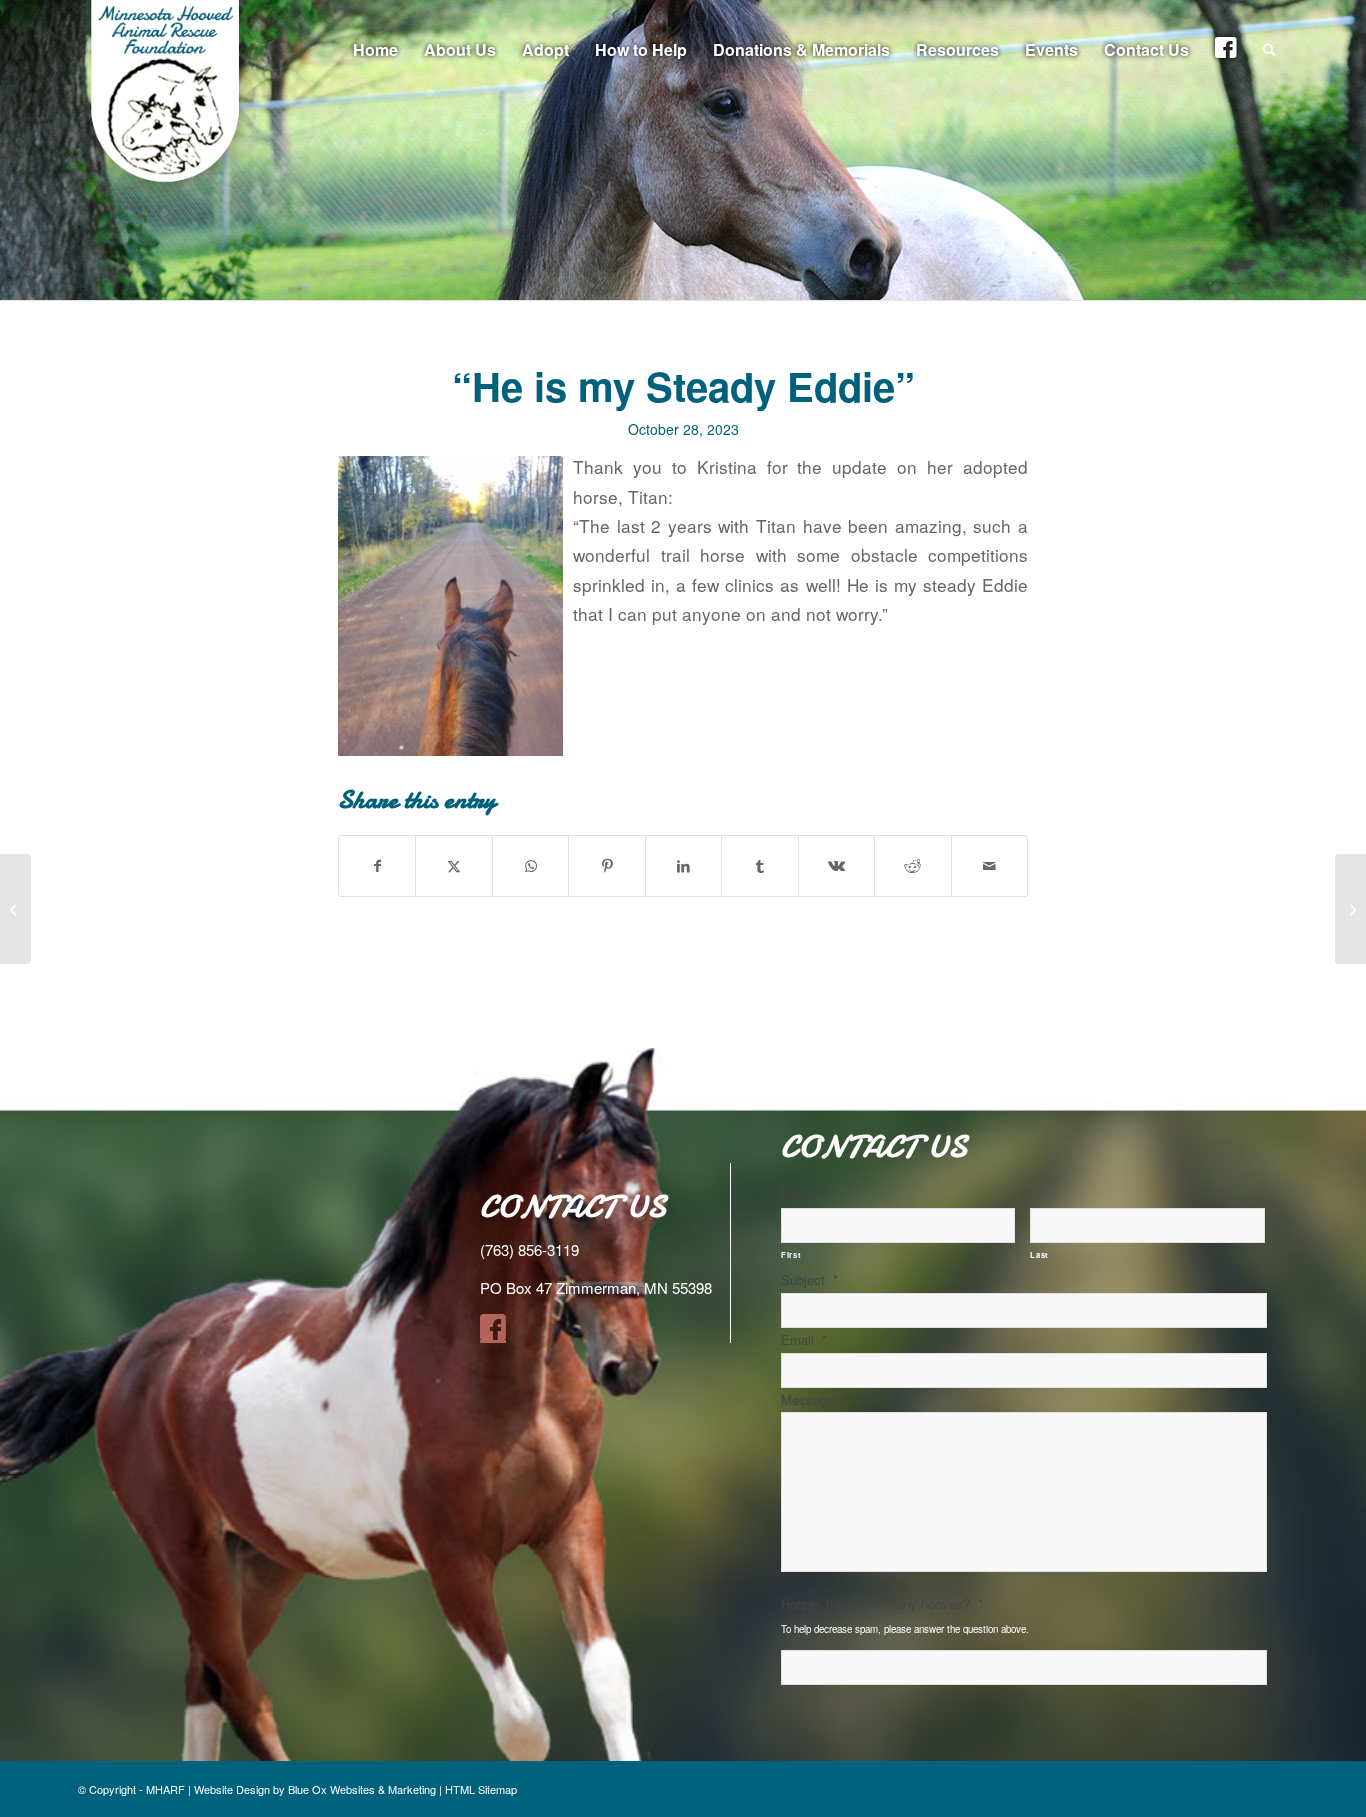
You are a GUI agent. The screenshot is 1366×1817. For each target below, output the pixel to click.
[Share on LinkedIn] (683, 866)
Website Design (232, 1789)
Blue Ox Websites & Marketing (362, 1789)
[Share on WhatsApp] (530, 866)
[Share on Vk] (836, 866)
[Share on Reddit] (912, 866)
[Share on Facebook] (377, 866)
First (791, 1254)
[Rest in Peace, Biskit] (15, 909)
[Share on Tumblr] (759, 866)
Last (1039, 1254)
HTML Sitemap (481, 1789)
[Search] (1269, 50)
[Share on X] (453, 866)
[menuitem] (375, 50)
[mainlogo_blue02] (168, 100)
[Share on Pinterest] (606, 866)
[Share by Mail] (990, 866)
